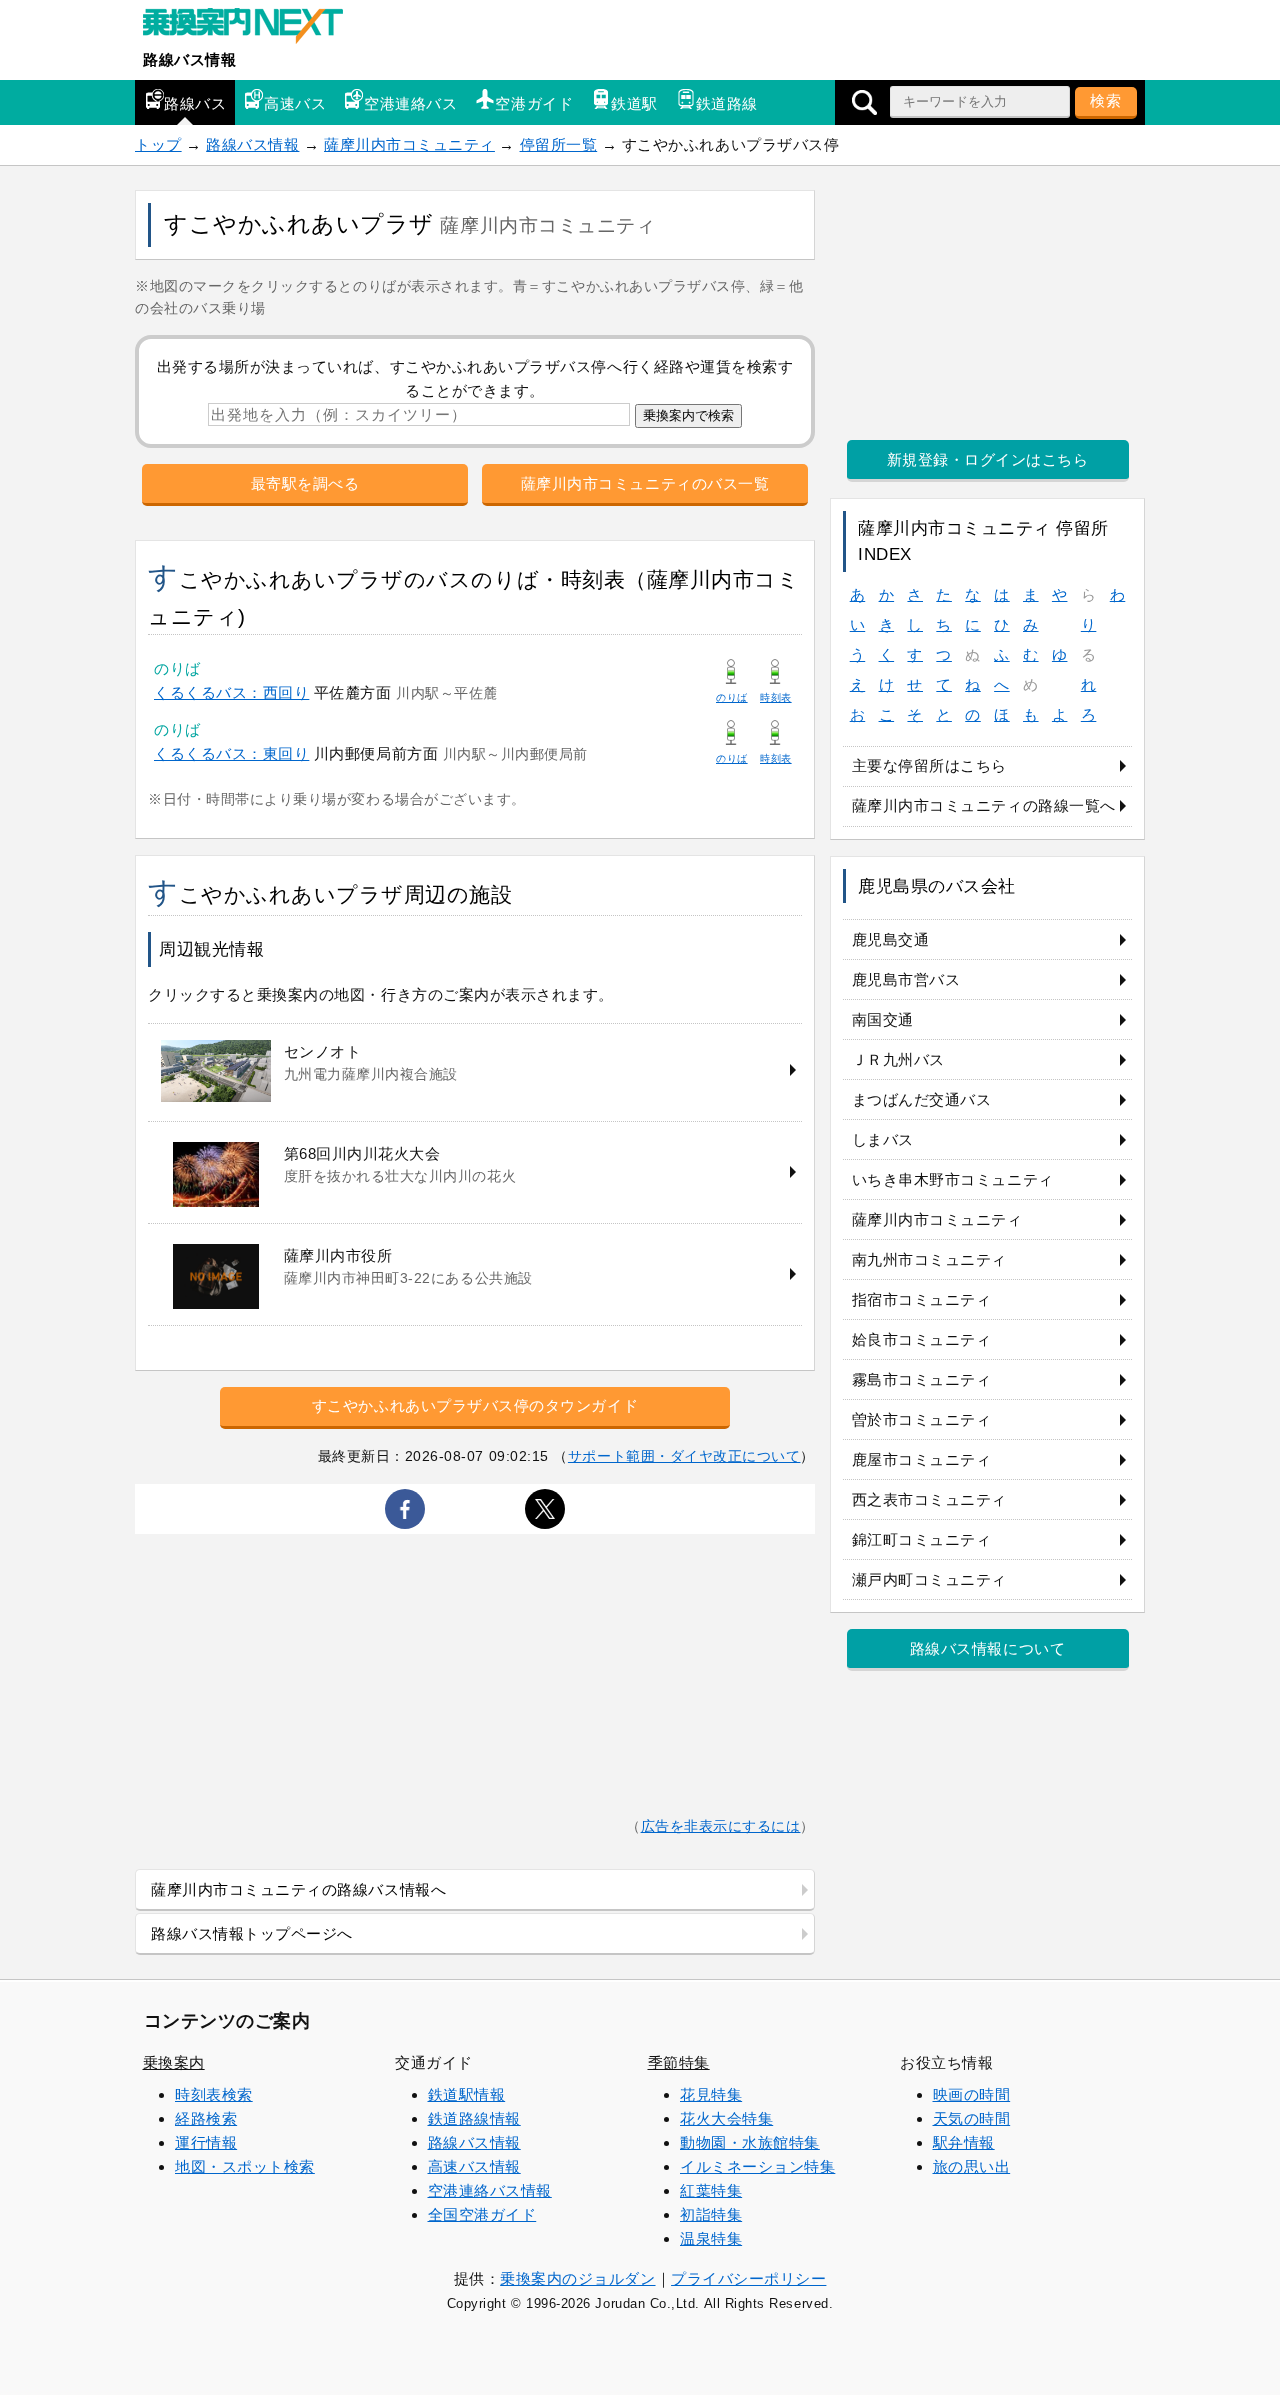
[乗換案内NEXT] (253, 28)
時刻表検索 (214, 2094)
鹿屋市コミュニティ (922, 1459)
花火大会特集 (726, 2118)
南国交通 (883, 1019)
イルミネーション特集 (757, 2166)
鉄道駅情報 (467, 2094)
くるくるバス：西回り (231, 692)
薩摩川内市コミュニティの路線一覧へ (984, 805)
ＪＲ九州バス (898, 1059)
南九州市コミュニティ (929, 1259)
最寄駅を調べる (305, 483)
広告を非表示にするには (721, 1826)
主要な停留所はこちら (929, 765)
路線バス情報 (189, 59)
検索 (1106, 100)
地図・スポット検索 (245, 2166)
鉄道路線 (727, 103)
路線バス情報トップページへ (252, 1933)
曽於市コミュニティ (922, 1419)
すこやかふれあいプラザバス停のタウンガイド (475, 1405)
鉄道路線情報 (474, 2118)
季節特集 (679, 2062)
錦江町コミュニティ (922, 1539)
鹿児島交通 (891, 939)
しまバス (883, 1139)
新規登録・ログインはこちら (988, 459)
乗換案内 (174, 2062)
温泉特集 (711, 2238)
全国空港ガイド (482, 2214)
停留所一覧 (559, 144)
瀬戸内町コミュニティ (929, 1579)
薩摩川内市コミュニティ (409, 144)
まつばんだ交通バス (922, 1099)
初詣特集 (711, 2214)
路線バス (195, 103)
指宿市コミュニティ (922, 1299)
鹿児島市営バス (906, 979)
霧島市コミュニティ (922, 1379)
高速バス (295, 103)
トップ (158, 144)
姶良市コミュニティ (922, 1339)
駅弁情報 (964, 2142)
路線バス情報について (987, 1648)
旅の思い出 (972, 2166)
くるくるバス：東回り (231, 753)
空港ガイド (534, 103)
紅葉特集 (711, 2190)
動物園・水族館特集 (750, 2142)
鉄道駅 (634, 103)
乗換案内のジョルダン (577, 2278)
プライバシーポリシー (748, 2278)
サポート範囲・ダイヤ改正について (684, 1456)
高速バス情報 (474, 2166)
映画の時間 (972, 2094)
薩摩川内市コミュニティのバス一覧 (645, 483)
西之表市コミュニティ (929, 1499)
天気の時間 (972, 2118)
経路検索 (206, 2118)
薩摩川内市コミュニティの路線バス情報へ (298, 1889)
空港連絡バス (410, 103)
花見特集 (711, 2094)
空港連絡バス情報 (490, 2190)
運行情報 (206, 2142)
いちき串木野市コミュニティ (953, 1179)
